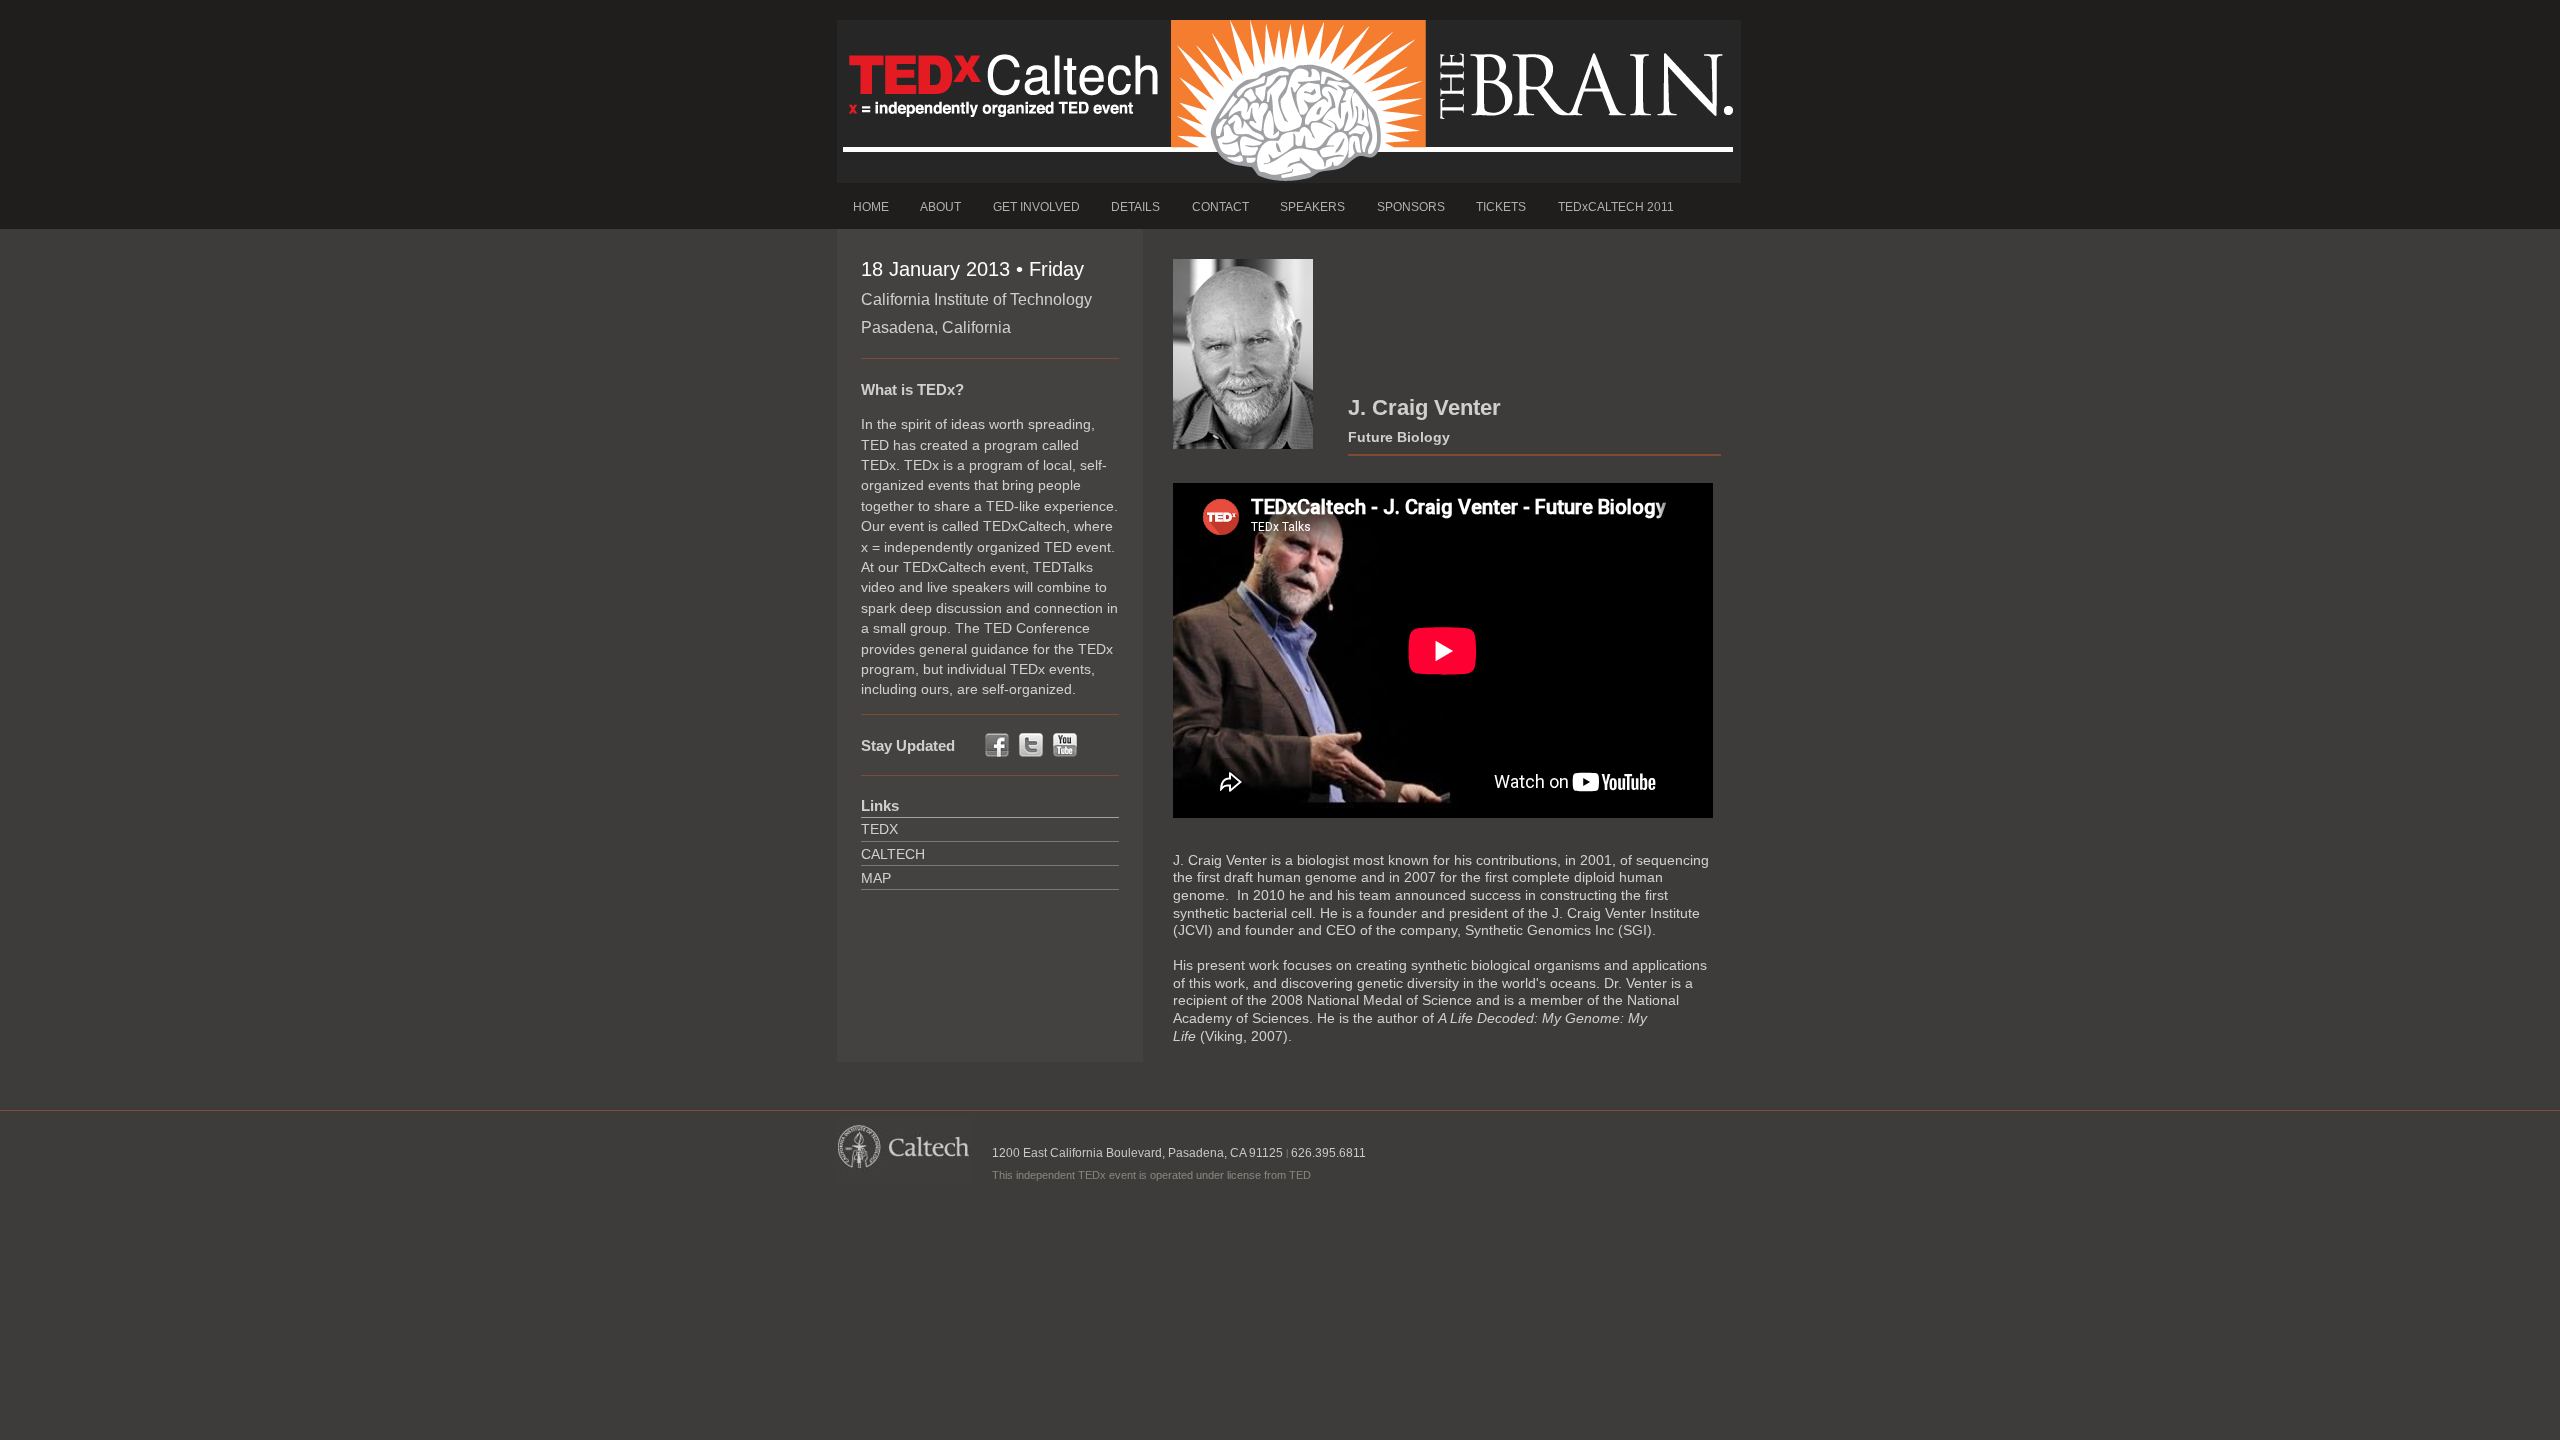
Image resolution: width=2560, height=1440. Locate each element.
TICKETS (1501, 207)
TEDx (879, 829)
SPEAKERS (1312, 207)
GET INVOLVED (1036, 207)
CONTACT (1220, 207)
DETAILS (1135, 207)
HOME (871, 207)
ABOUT (940, 207)
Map (876, 878)
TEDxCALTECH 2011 (1616, 207)
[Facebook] (997, 753)
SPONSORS (1411, 207)
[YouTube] (1065, 753)
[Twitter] (1031, 753)
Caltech (893, 854)
